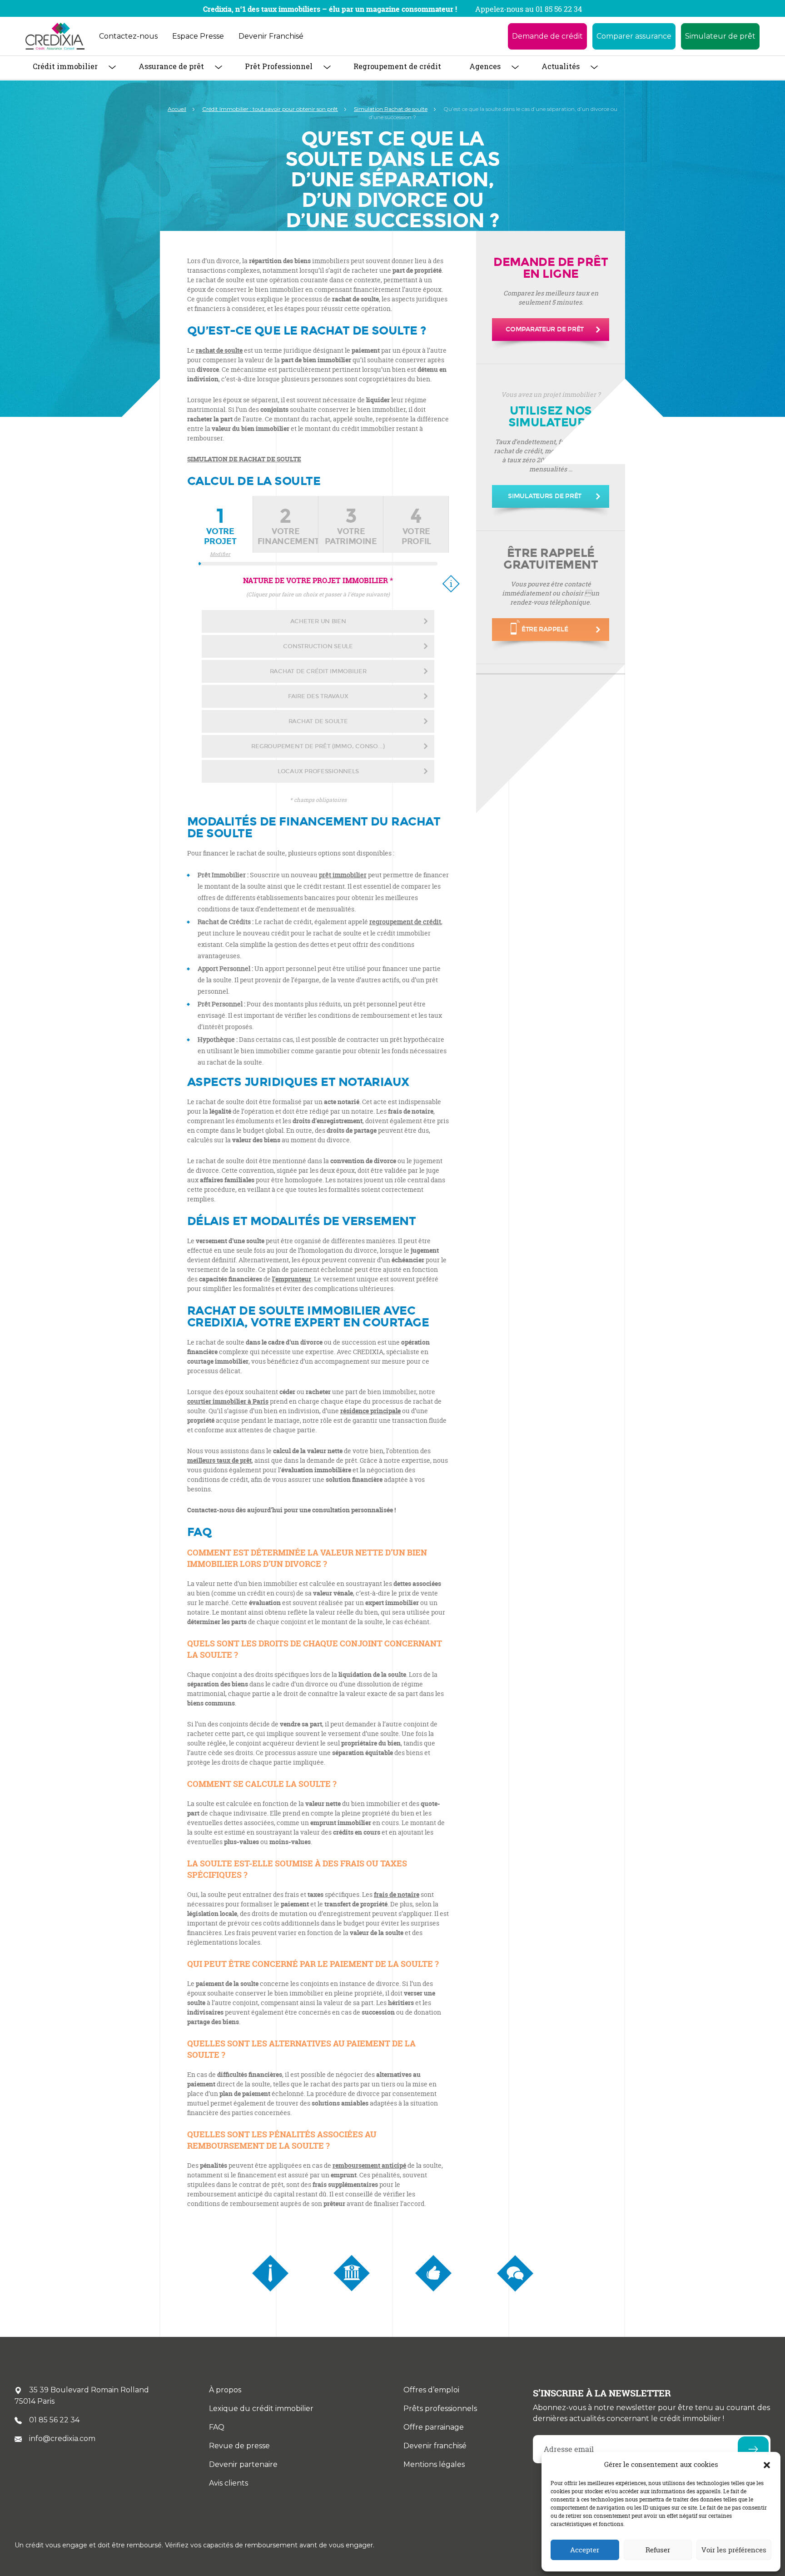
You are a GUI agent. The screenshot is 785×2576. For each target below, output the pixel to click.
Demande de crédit (547, 36)
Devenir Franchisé (271, 36)
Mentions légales (434, 2464)
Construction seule (318, 646)
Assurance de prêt (171, 66)
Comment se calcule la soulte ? (262, 1784)
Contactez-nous (128, 36)
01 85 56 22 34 (54, 2420)
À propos (225, 2390)
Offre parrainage (434, 2427)
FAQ (217, 2427)
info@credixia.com (62, 2438)
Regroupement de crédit (397, 66)
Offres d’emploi (431, 2390)
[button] (767, 2465)
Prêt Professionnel (279, 66)
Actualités (561, 66)
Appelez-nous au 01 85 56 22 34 (529, 9)
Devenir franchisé (435, 2446)
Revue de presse (239, 2446)
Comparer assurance (634, 36)
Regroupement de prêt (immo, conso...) (318, 746)
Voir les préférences (734, 2550)
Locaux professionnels (318, 771)
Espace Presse (198, 36)
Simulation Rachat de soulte (391, 109)
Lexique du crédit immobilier (261, 2408)
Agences (485, 66)
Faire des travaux (318, 696)
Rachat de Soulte (318, 721)
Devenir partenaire (243, 2464)
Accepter (585, 2550)
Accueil (177, 109)
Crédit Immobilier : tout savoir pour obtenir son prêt (270, 109)
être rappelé (545, 629)
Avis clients (229, 2483)
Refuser (658, 2550)
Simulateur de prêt (720, 36)
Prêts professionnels (440, 2408)
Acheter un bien (318, 621)
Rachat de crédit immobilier (318, 671)
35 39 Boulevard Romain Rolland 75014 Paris (82, 2396)
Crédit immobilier (65, 66)
